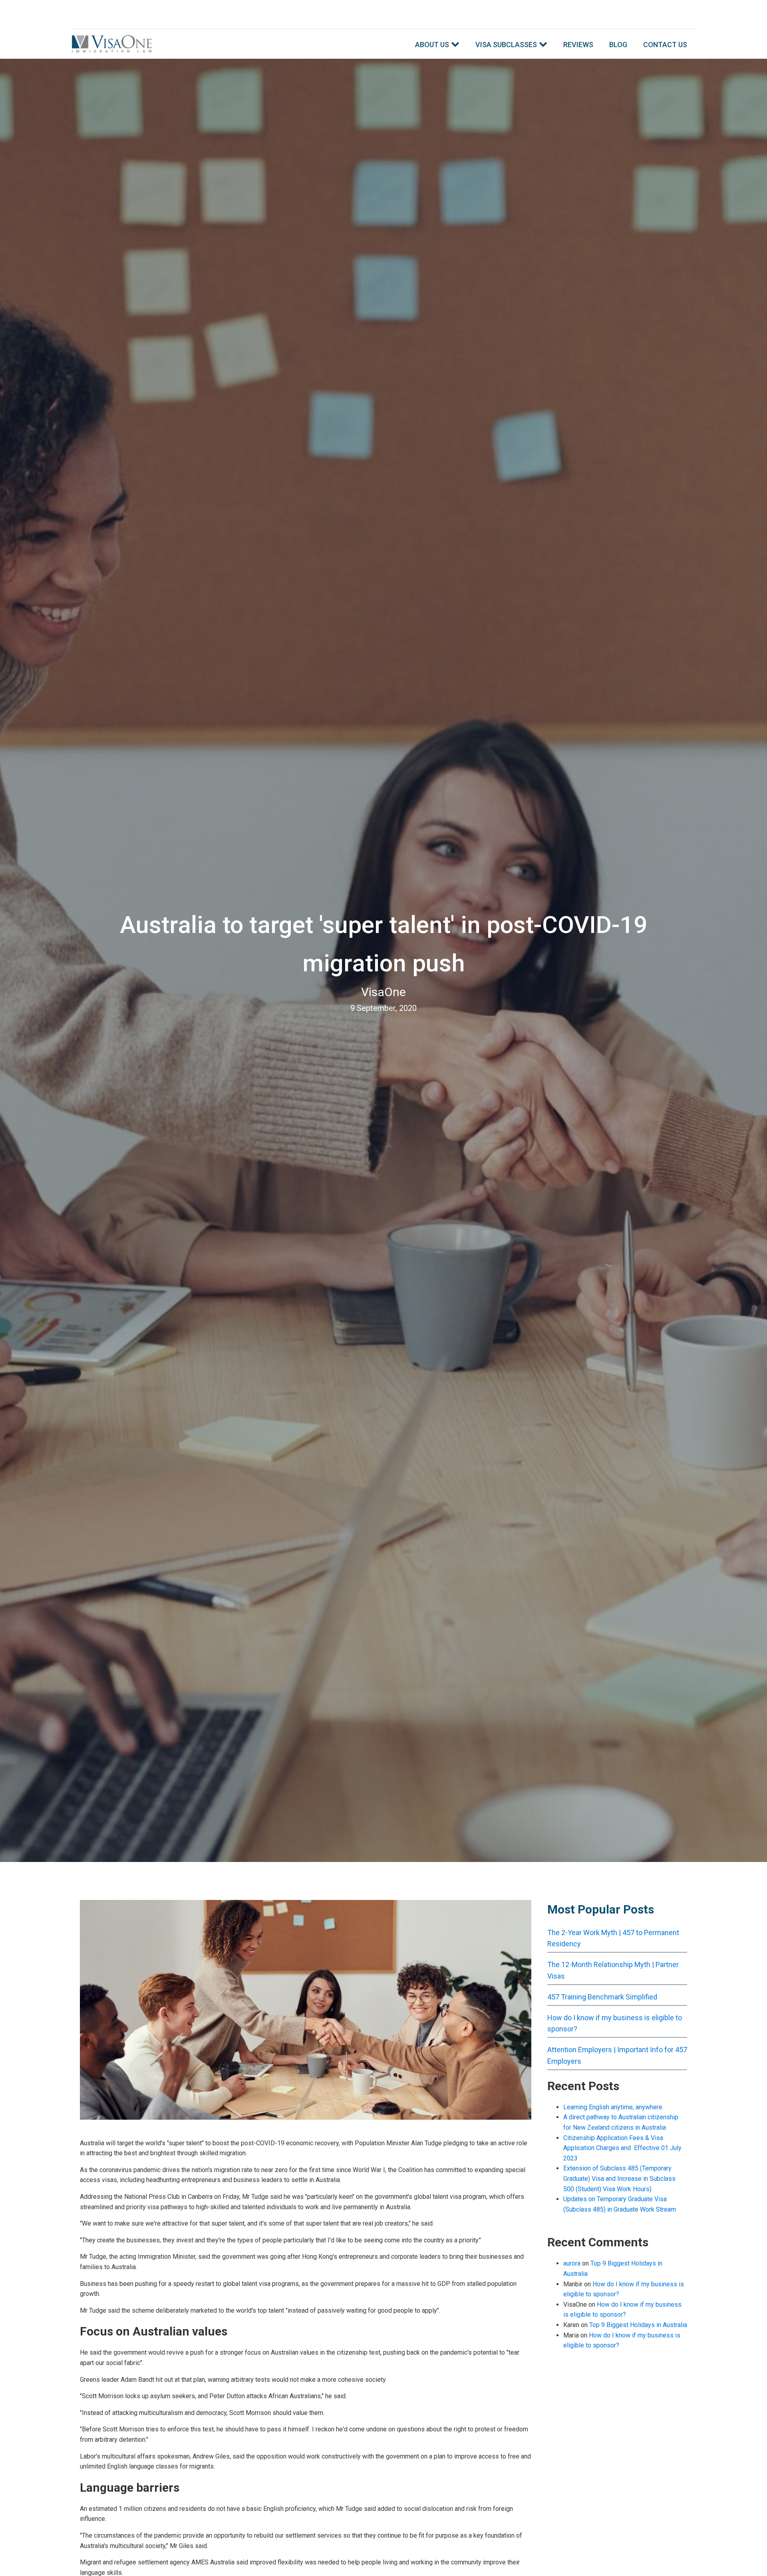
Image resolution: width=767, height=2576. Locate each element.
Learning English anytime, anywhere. (613, 2107)
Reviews (578, 45)
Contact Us (665, 45)
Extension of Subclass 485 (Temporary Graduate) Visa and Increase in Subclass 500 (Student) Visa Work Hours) (619, 2178)
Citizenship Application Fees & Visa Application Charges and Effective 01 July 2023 (622, 2148)
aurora (572, 2263)
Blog (618, 45)
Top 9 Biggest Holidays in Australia (638, 2325)
